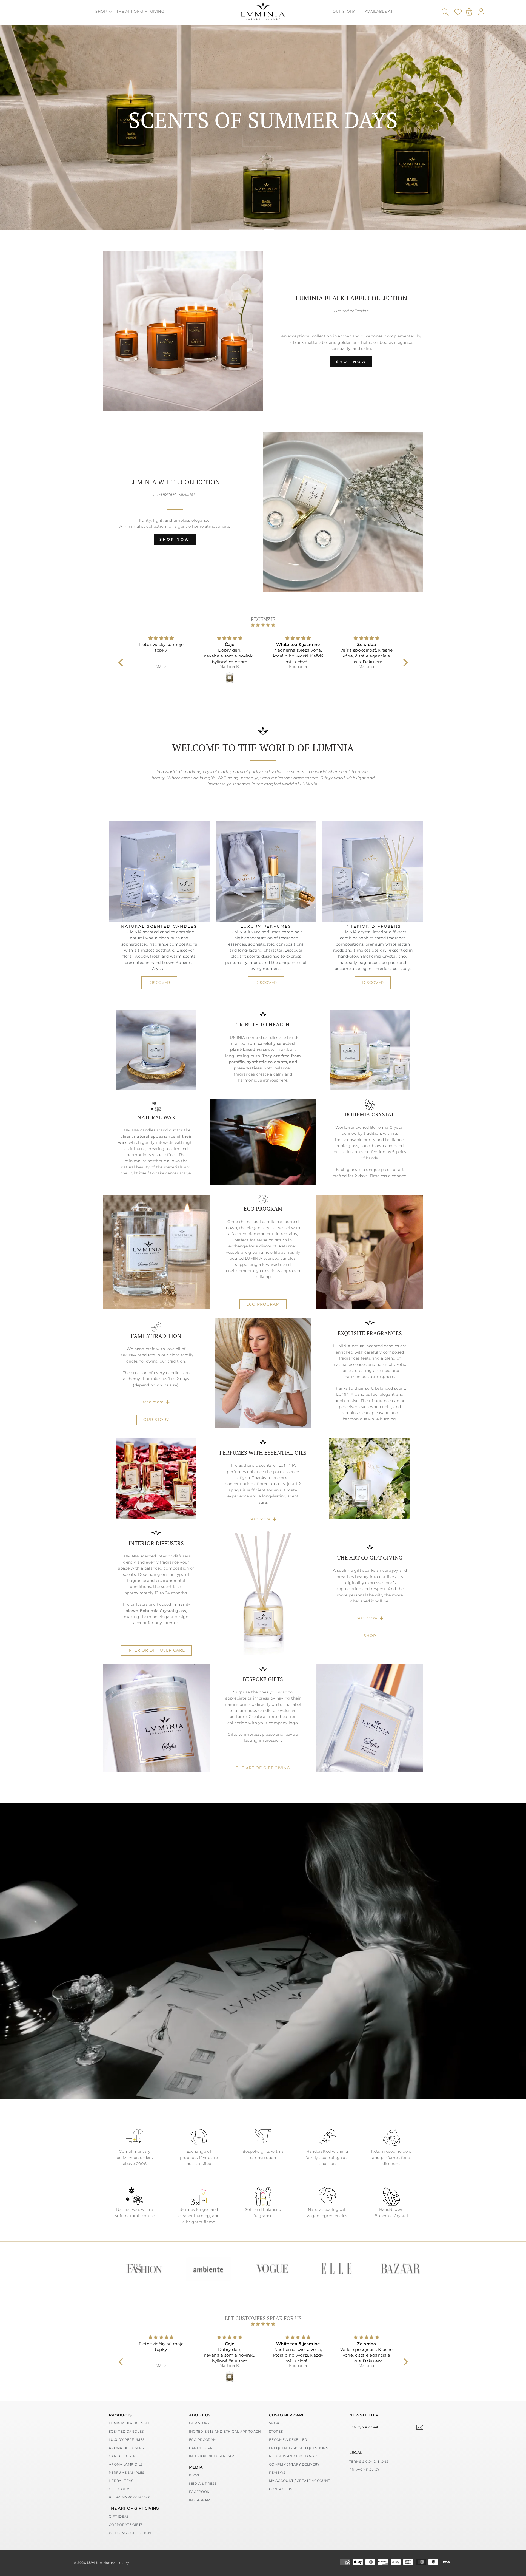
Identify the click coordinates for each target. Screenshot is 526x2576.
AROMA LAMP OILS (126, 2464)
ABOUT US (200, 2415)
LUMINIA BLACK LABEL (129, 2423)
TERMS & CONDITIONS (369, 2462)
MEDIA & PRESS (203, 2483)
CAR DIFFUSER (122, 2456)
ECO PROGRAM (263, 1304)
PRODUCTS (120, 2415)
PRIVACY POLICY (365, 2469)
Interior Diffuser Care (156, 1650)
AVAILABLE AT (379, 11)
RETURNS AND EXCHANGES (294, 2456)
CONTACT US (281, 2489)
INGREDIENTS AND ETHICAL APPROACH (225, 2431)
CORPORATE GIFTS (126, 2525)
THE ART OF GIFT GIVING (141, 11)
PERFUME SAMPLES (126, 2473)
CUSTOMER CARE (287, 2415)
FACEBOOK (199, 2492)
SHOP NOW (351, 362)
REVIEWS (277, 2473)
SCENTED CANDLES (126, 2431)
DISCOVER (159, 983)
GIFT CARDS (120, 2489)
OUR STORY (344, 11)
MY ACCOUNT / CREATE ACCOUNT (299, 2481)
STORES (276, 2431)
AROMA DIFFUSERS (126, 2448)
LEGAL (356, 2453)
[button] (122, 663)
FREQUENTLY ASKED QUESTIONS (298, 2448)
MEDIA (196, 2467)
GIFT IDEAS (119, 2516)
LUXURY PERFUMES (127, 2440)
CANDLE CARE (202, 2448)
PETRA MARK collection (130, 2497)
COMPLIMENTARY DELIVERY (294, 2464)
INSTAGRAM (200, 2500)
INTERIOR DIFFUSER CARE (213, 2456)
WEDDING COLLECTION (130, 2533)
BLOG (194, 2475)
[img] (263, 625)
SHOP (102, 11)
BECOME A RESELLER (288, 2440)
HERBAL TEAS (121, 2481)
